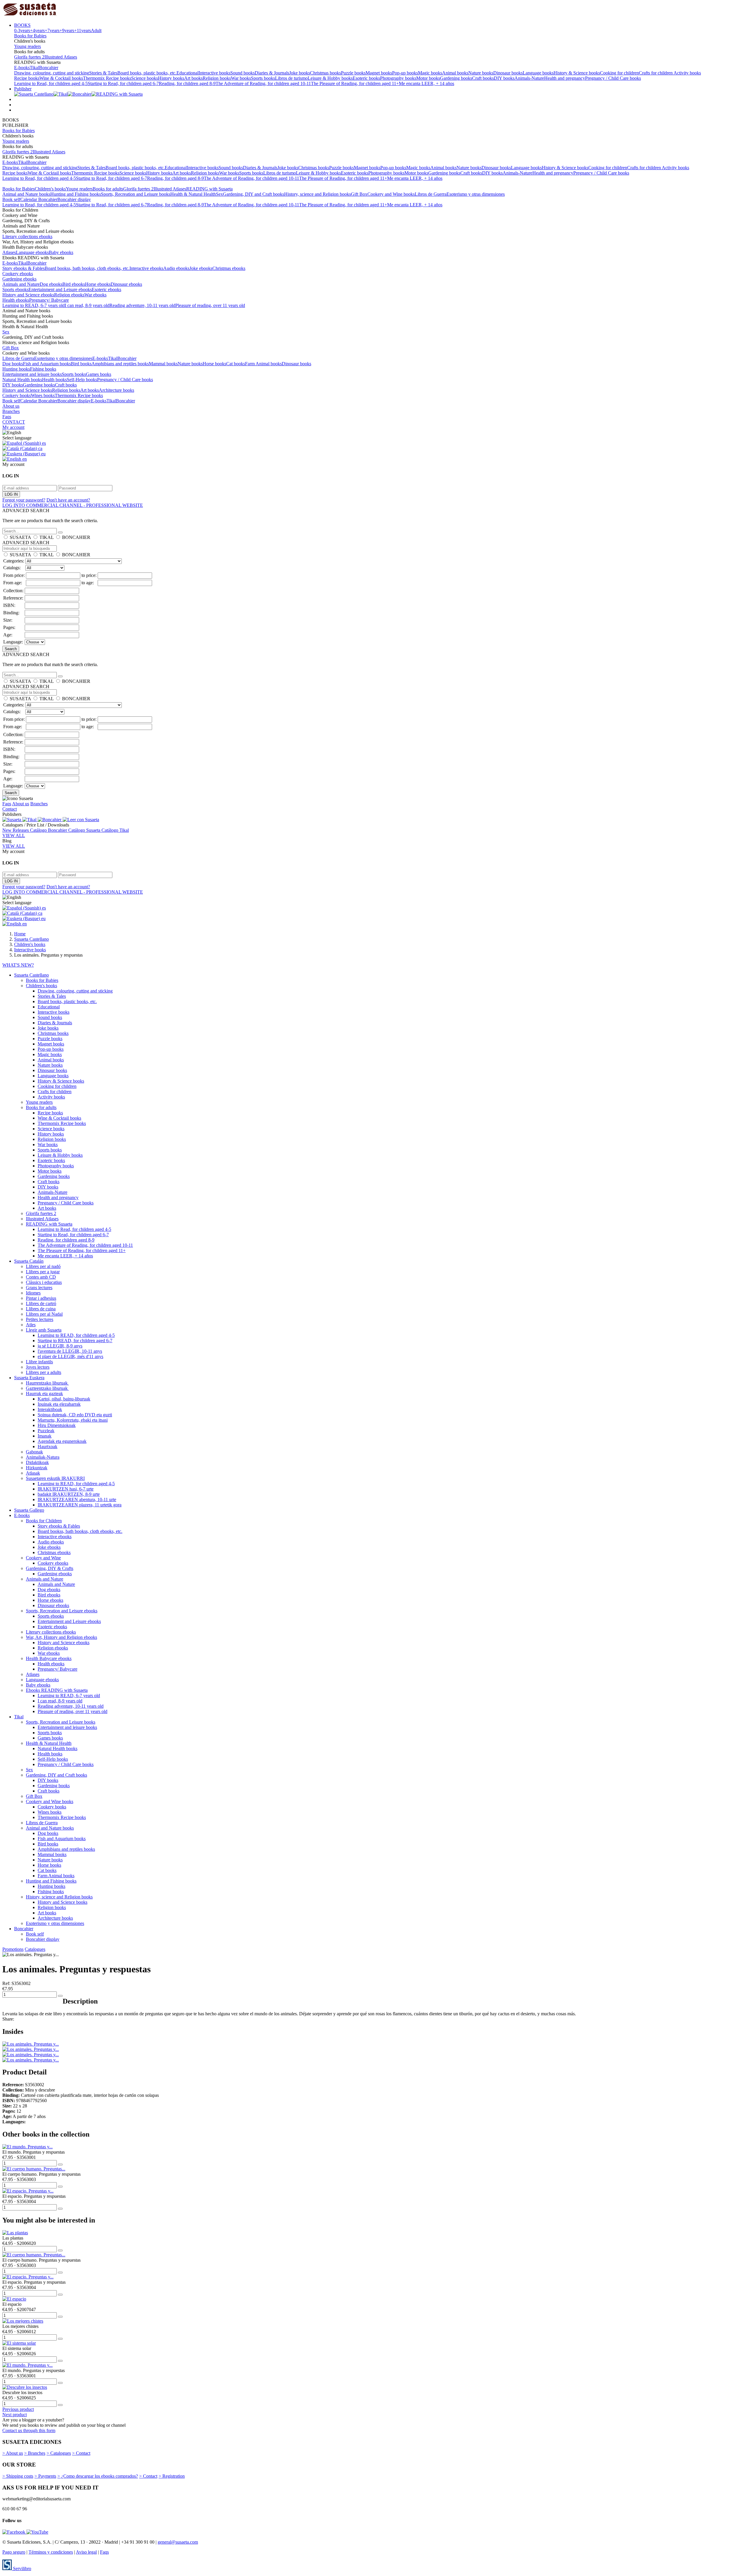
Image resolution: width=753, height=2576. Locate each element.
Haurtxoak (48, 1446)
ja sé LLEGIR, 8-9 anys (60, 1346)
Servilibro (21, 2568)
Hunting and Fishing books (76, 194)
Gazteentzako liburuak (47, 1388)
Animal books (455, 73)
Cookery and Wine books (391, 194)
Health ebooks (16, 300)
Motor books (428, 78)
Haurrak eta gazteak (44, 1394)
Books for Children (44, 1521)
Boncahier (49, 68)
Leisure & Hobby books (330, 78)
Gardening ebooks (19, 279)
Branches (11, 411)
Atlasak (33, 1473)
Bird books (81, 364)
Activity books (687, 73)
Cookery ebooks (18, 274)
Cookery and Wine (43, 1558)
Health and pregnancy (565, 78)
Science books (145, 78)
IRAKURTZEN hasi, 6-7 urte (66, 1489)
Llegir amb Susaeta (44, 1330)
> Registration (172, 2476)
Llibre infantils (39, 1362)
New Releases (16, 830)
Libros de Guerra (431, 194)
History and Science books (27, 390)
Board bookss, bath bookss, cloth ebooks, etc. (87, 268)
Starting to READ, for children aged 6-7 (75, 1341)
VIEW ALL (14, 835)
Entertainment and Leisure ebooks (60, 289)
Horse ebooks (98, 284)
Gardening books (456, 78)
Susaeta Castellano (31, 975)
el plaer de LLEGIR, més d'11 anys (70, 1356)
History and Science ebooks (28, 295)
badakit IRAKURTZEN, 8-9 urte (69, 1494)
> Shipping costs (18, 2476)
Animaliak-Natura (43, 1457)
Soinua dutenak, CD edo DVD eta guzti (75, 1415)
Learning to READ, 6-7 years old (34, 305)
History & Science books (577, 73)
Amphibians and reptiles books (120, 364)
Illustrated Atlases (61, 57)
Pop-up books (405, 73)
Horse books (214, 364)
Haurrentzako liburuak (47, 1383)
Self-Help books (82, 380)
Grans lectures (39, 1288)
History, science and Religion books (318, 194)
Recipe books (27, 78)
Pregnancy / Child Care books (613, 78)
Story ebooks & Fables (24, 268)
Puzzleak (46, 1431)
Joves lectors (38, 1367)
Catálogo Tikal (115, 830)
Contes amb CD (41, 1277)
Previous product (18, 2409)
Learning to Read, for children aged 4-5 (51, 83)
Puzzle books (353, 73)
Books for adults (108, 189)
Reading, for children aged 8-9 (187, 83)
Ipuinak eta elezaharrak (59, 1404)
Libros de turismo (291, 78)
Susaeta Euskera (29, 1378)
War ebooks (95, 295)
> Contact (81, 2453)
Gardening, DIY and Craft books (254, 194)
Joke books (300, 73)
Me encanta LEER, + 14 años (427, 83)
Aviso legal (86, 2552)
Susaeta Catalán (29, 1261)
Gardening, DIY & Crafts (50, 1568)
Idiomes (33, 1293)
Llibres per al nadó (43, 1266)
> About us (13, 2453)
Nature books (481, 73)
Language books (538, 73)
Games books (99, 374)
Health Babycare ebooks (49, 1658)
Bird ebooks (74, 284)
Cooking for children (619, 73)
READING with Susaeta (209, 189)
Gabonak (34, 1452)
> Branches (35, 2453)
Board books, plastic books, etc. (147, 73)
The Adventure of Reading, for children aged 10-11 (263, 83)
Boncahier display (74, 199)
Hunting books (16, 369)
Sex (219, 194)
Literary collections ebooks (27, 236)
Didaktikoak (37, 1462)
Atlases (9, 252)
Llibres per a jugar (43, 1272)
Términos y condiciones (51, 2552)
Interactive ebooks (146, 268)
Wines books (43, 395)
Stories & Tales (103, 73)
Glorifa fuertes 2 (29, 57)
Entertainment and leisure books (32, 374)
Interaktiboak (50, 1409)
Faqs (7, 417)
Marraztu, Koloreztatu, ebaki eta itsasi (73, 1420)
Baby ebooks (61, 252)
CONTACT (14, 422)
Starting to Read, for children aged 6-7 (123, 83)
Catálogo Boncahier (49, 830)
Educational (188, 73)
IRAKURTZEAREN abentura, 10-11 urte (77, 1499)
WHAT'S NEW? (18, 965)
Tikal (34, 68)
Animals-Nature (529, 78)
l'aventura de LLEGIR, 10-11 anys (70, 1351)
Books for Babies (30, 36)
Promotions (13, 1949)
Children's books (50, 189)
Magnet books (379, 73)
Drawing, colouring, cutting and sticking (52, 73)
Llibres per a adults (44, 1372)
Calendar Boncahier (39, 199)
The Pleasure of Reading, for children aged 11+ (355, 83)
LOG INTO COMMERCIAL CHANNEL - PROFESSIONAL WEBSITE (73, 505)
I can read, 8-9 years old (87, 305)
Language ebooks (32, 252)
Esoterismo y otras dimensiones (476, 194)
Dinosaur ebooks (126, 284)
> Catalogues (59, 2453)
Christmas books (325, 73)
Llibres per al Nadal (44, 1314)
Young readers (28, 46)
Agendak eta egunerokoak (62, 1441)
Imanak (45, 1436)
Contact (10, 809)
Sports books (263, 78)
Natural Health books (22, 380)
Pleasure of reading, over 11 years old (210, 305)
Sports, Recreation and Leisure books (136, 194)
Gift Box (359, 194)
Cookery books (17, 395)
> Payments (45, 2476)
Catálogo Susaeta (85, 830)
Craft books (483, 78)
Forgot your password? (24, 500)
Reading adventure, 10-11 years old (142, 305)
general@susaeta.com (178, 2542)
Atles (31, 1325)
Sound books (243, 73)
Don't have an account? (68, 500)
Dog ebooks (51, 284)
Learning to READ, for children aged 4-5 (76, 1335)
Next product (15, 2415)
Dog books (13, 364)
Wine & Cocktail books (61, 78)
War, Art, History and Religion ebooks (61, 1637)
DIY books (504, 78)
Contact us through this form (29, 2430)
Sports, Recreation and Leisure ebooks (62, 1611)
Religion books (217, 78)
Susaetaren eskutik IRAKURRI (55, 1478)
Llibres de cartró (41, 1303)
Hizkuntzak (37, 1468)
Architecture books (116, 390)
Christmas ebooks (229, 268)
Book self (11, 199)
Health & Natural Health (193, 194)
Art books (193, 78)
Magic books (430, 73)
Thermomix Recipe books (107, 78)
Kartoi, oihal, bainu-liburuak (64, 1399)
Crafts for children (656, 73)
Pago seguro (14, 2552)
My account (13, 427)
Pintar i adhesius (41, 1298)
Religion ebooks (69, 295)
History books (171, 78)
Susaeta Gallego (29, 1510)
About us (11, 406)
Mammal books (163, 364)
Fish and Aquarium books (47, 364)
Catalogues (35, 1949)
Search (11, 649)
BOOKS (22, 25)
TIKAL (46, 537)
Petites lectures (40, 1319)
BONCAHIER (76, 537)
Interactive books (214, 73)
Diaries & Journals (272, 73)
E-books (22, 68)
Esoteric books (366, 78)
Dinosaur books (508, 73)
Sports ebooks (15, 289)
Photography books (398, 78)
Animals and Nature (21, 284)
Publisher (23, 89)
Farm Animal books (263, 364)
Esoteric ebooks (106, 289)
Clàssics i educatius (44, 1282)
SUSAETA (20, 537)
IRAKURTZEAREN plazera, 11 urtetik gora (80, 1505)
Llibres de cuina (41, 1309)
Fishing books (43, 369)
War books (241, 78)
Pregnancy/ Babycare (49, 300)
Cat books (236, 364)
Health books (54, 380)
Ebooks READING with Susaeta (57, 1690)
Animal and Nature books (26, 194)
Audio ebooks (176, 268)
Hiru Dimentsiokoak (57, 1425)
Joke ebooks (201, 268)
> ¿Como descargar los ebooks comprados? (98, 2476)
